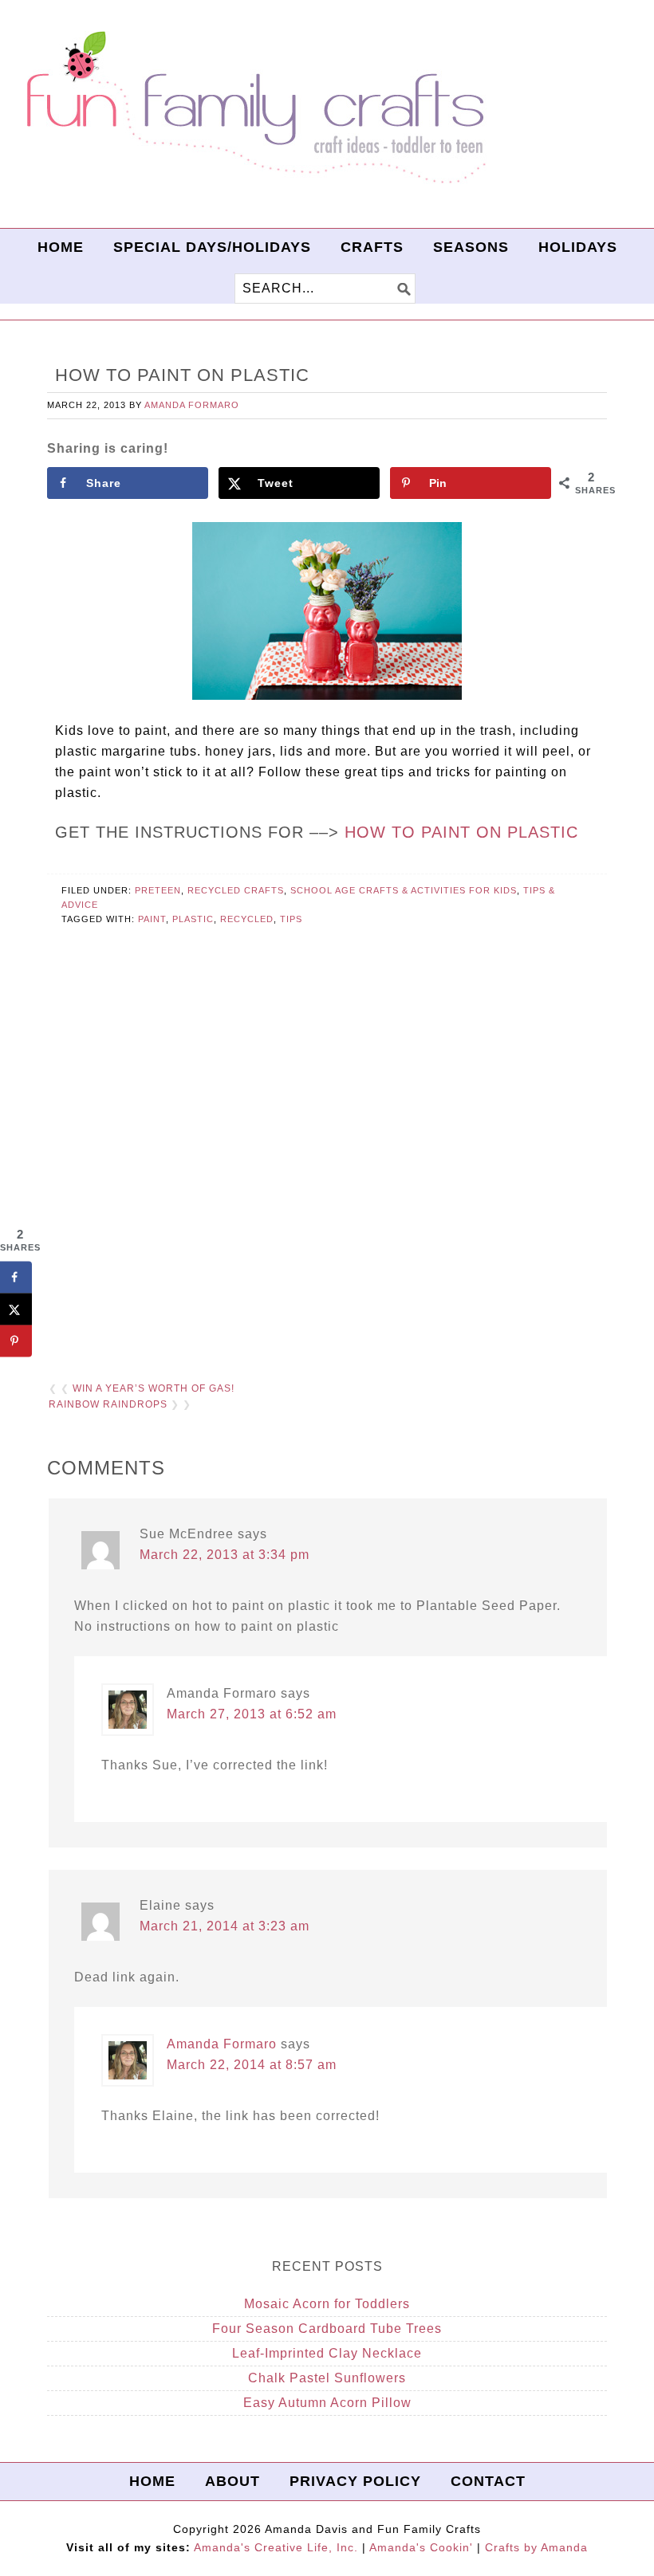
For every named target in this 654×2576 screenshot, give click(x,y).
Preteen (158, 890)
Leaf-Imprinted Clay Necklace (327, 2353)
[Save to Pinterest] (16, 1341)
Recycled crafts (236, 890)
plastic (193, 919)
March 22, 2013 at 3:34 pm (225, 1555)
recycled (247, 919)
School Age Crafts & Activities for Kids (404, 890)
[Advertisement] (327, 1173)
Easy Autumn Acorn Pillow (327, 2403)
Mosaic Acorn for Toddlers (327, 2304)
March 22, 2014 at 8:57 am (252, 2065)
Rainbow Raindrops (108, 1404)
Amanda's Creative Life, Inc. (276, 2547)
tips (291, 919)
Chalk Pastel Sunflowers (327, 2378)
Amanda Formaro (222, 2044)
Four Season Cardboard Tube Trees (327, 2329)
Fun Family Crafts (254, 108)
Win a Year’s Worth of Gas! (154, 1388)
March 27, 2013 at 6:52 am (252, 1714)
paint (152, 919)
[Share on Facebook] (16, 1277)
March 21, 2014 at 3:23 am (225, 1926)
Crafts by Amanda (536, 2547)
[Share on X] (16, 1309)
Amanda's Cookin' (421, 2547)
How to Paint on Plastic (461, 832)
